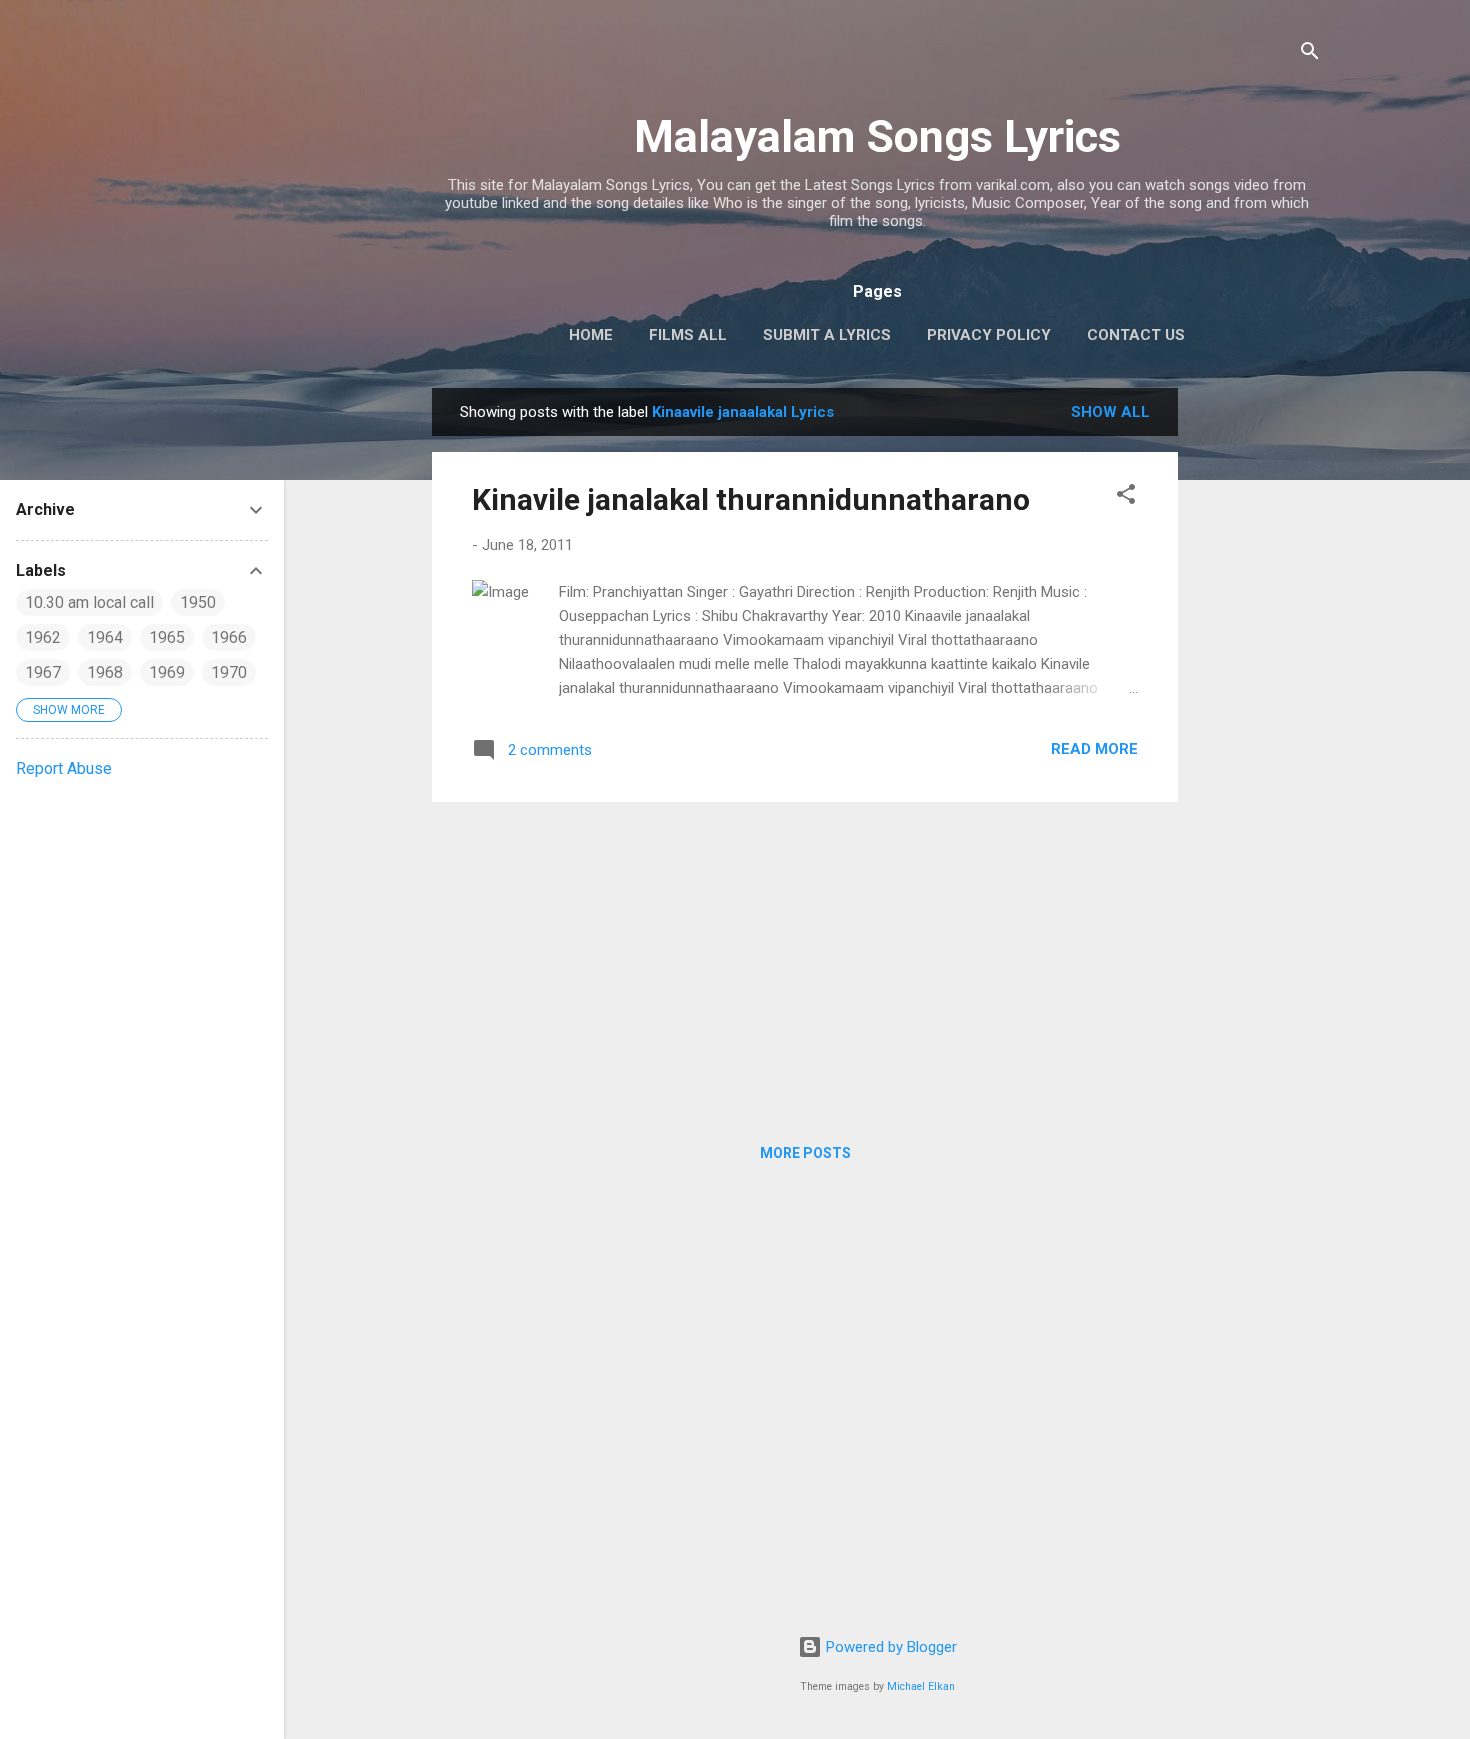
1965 (167, 637)
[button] (1126, 497)
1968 (105, 672)
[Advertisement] (1258, 688)
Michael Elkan (921, 1686)
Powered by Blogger (889, 1647)
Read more (1094, 749)
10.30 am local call (89, 602)
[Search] (1310, 54)
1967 (43, 672)
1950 (198, 602)
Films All (688, 335)
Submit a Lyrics (827, 335)
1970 (229, 672)
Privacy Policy (989, 335)
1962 (43, 637)
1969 (167, 672)
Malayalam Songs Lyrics (877, 136)
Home (591, 335)
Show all (1110, 412)
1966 (229, 637)
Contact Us (1136, 335)
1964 (105, 637)
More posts (805, 1153)
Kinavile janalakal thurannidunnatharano (751, 499)
